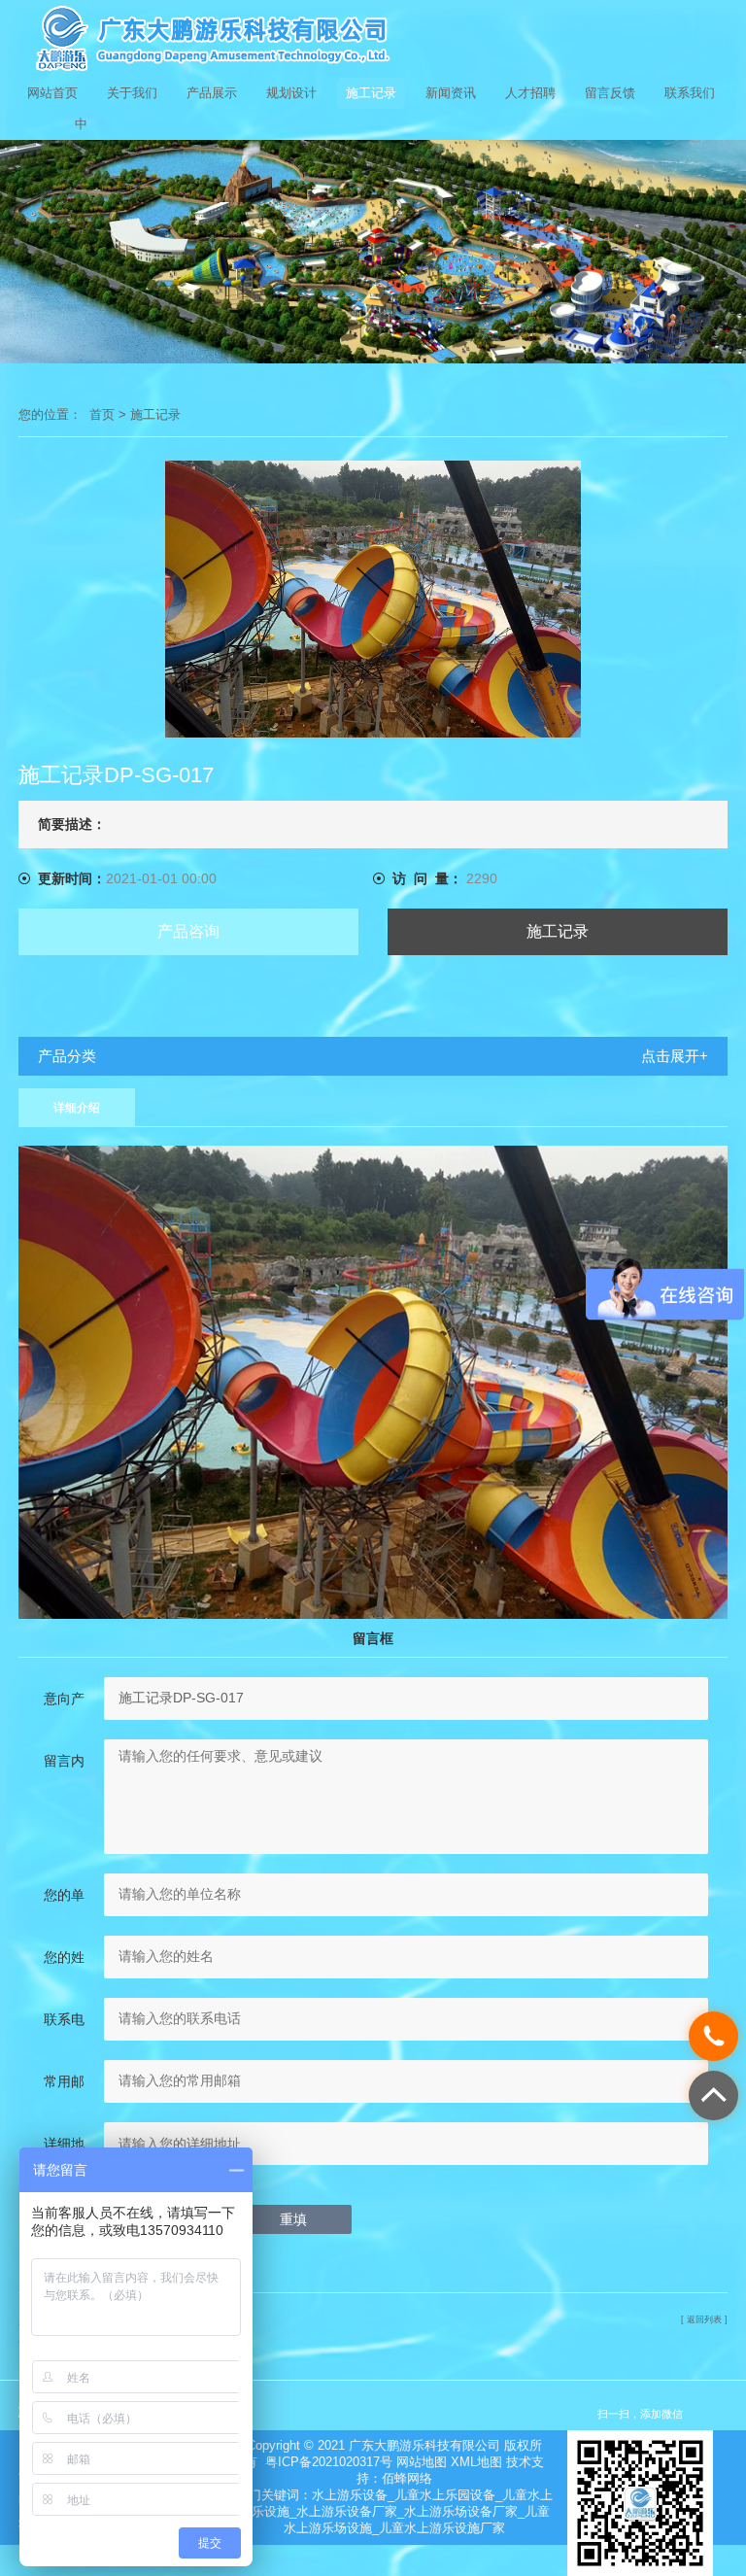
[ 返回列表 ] (704, 2319)
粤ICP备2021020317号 (329, 2462)
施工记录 (371, 93)
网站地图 (422, 2462)
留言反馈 (610, 93)
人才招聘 (530, 93)
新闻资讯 (451, 93)
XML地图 (476, 2462)
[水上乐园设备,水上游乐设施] (373, 39)
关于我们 (132, 93)
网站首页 (52, 93)
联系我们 (690, 93)
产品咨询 (188, 931)
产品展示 (212, 93)
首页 (102, 414)
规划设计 (291, 93)
